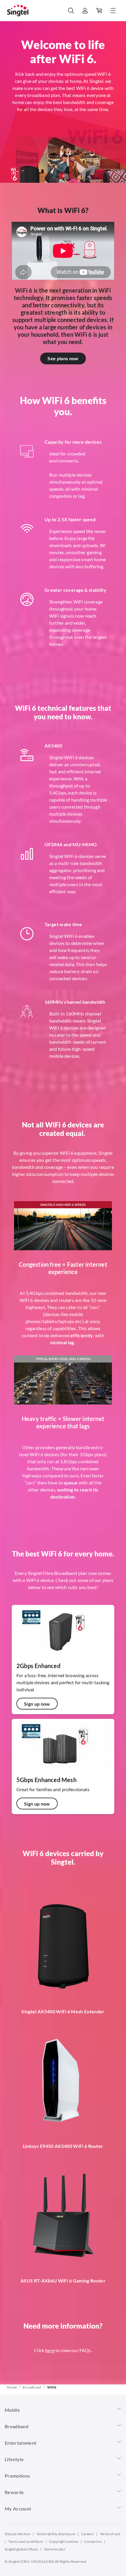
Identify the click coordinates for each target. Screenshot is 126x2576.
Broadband (32, 2387)
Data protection (18, 2534)
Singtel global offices (21, 2549)
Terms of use (110, 2534)
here (50, 2350)
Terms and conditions (26, 2541)
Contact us (93, 2541)
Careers (88, 2534)
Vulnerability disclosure (56, 2534)
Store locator (55, 2549)
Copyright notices (64, 2541)
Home (12, 2387)
